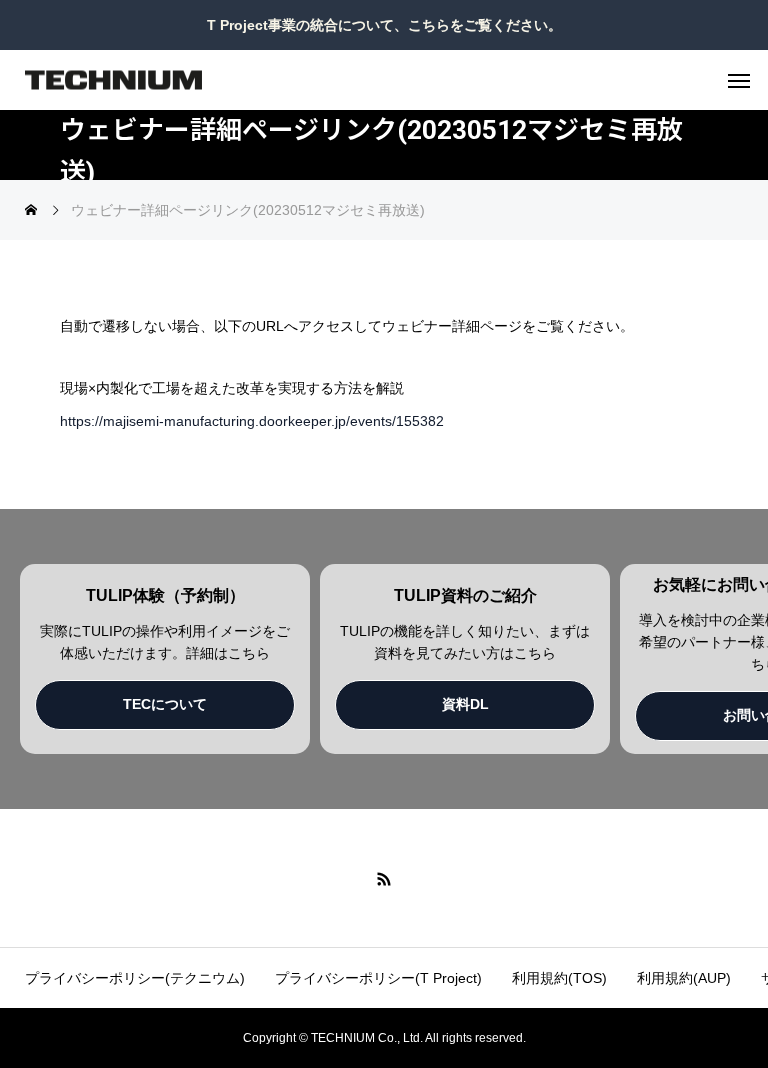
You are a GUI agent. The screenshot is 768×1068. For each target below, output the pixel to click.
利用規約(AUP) (684, 978)
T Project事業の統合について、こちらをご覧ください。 (384, 25)
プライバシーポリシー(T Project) (378, 978)
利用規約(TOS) (559, 978)
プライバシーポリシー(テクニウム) (135, 978)
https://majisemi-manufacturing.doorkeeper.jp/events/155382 (252, 421)
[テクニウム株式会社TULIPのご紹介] (113, 80)
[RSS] (384, 878)
